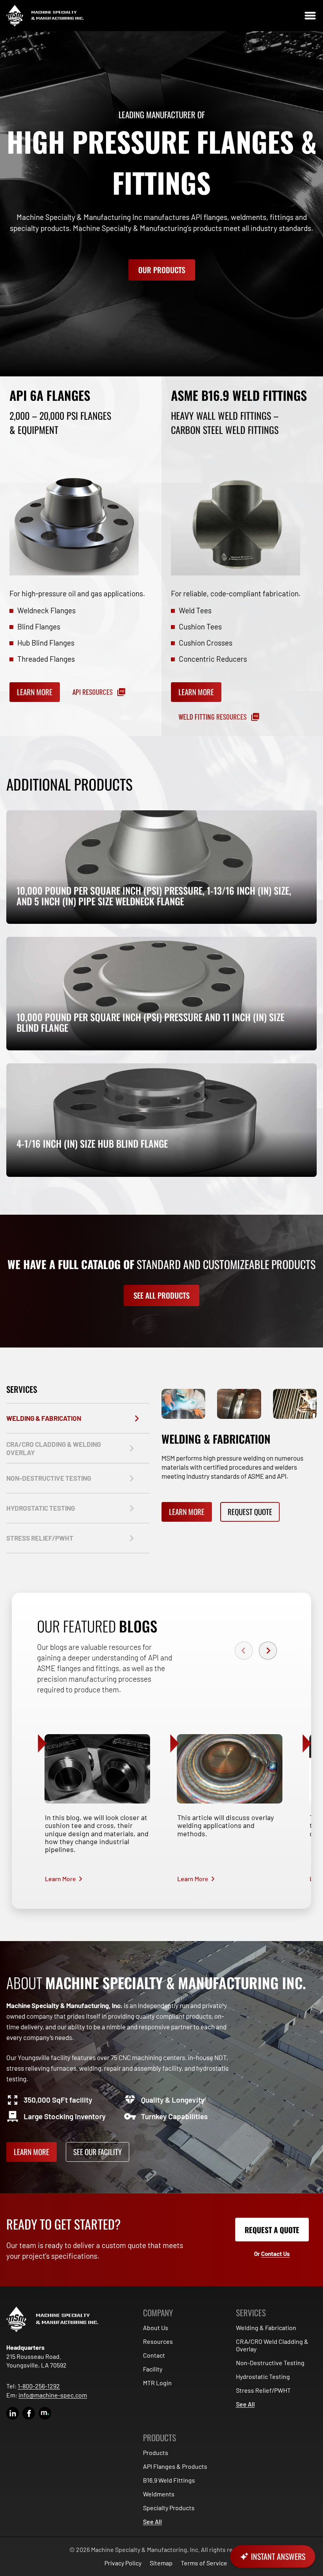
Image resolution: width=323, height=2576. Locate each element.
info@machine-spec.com (53, 2395)
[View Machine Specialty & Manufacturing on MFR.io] (45, 2413)
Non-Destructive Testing (270, 2363)
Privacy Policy (123, 2563)
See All (245, 2404)
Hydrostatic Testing (263, 2376)
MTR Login (157, 2383)
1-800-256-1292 (39, 2386)
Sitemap (161, 2563)
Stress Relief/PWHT (263, 2390)
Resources (158, 2341)
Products (156, 2452)
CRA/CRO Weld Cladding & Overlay (272, 2345)
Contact (154, 2355)
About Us (156, 2328)
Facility (153, 2369)
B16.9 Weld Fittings (169, 2480)
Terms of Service (204, 2563)
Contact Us (276, 2254)
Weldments (159, 2494)
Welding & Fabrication (266, 2328)
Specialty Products (169, 2508)
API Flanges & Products (175, 2466)
